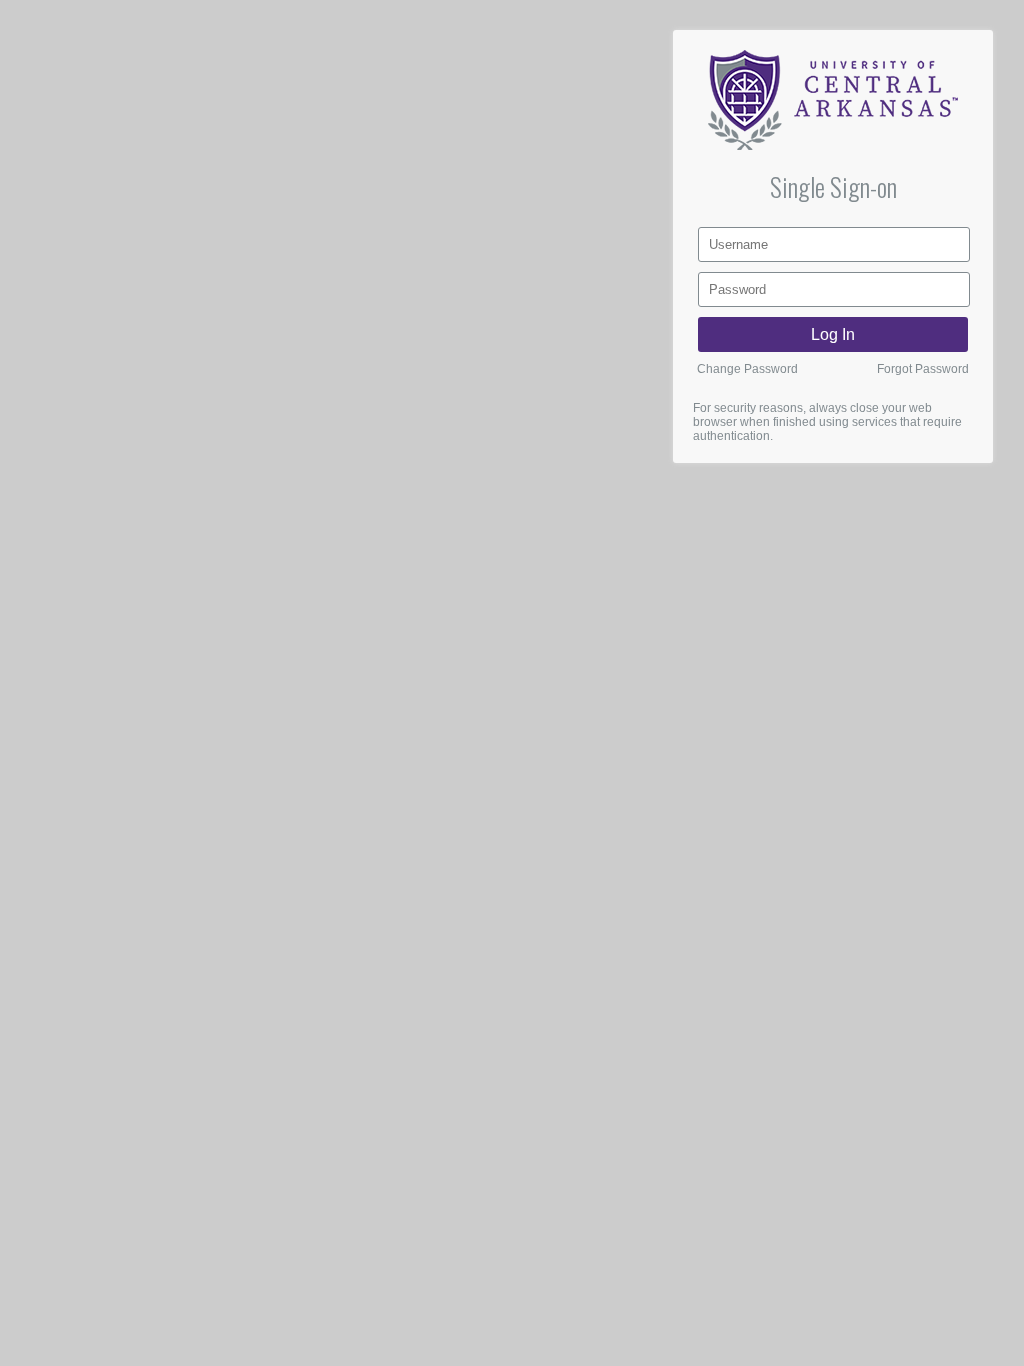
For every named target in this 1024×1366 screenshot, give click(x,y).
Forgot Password (923, 369)
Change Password (747, 369)
